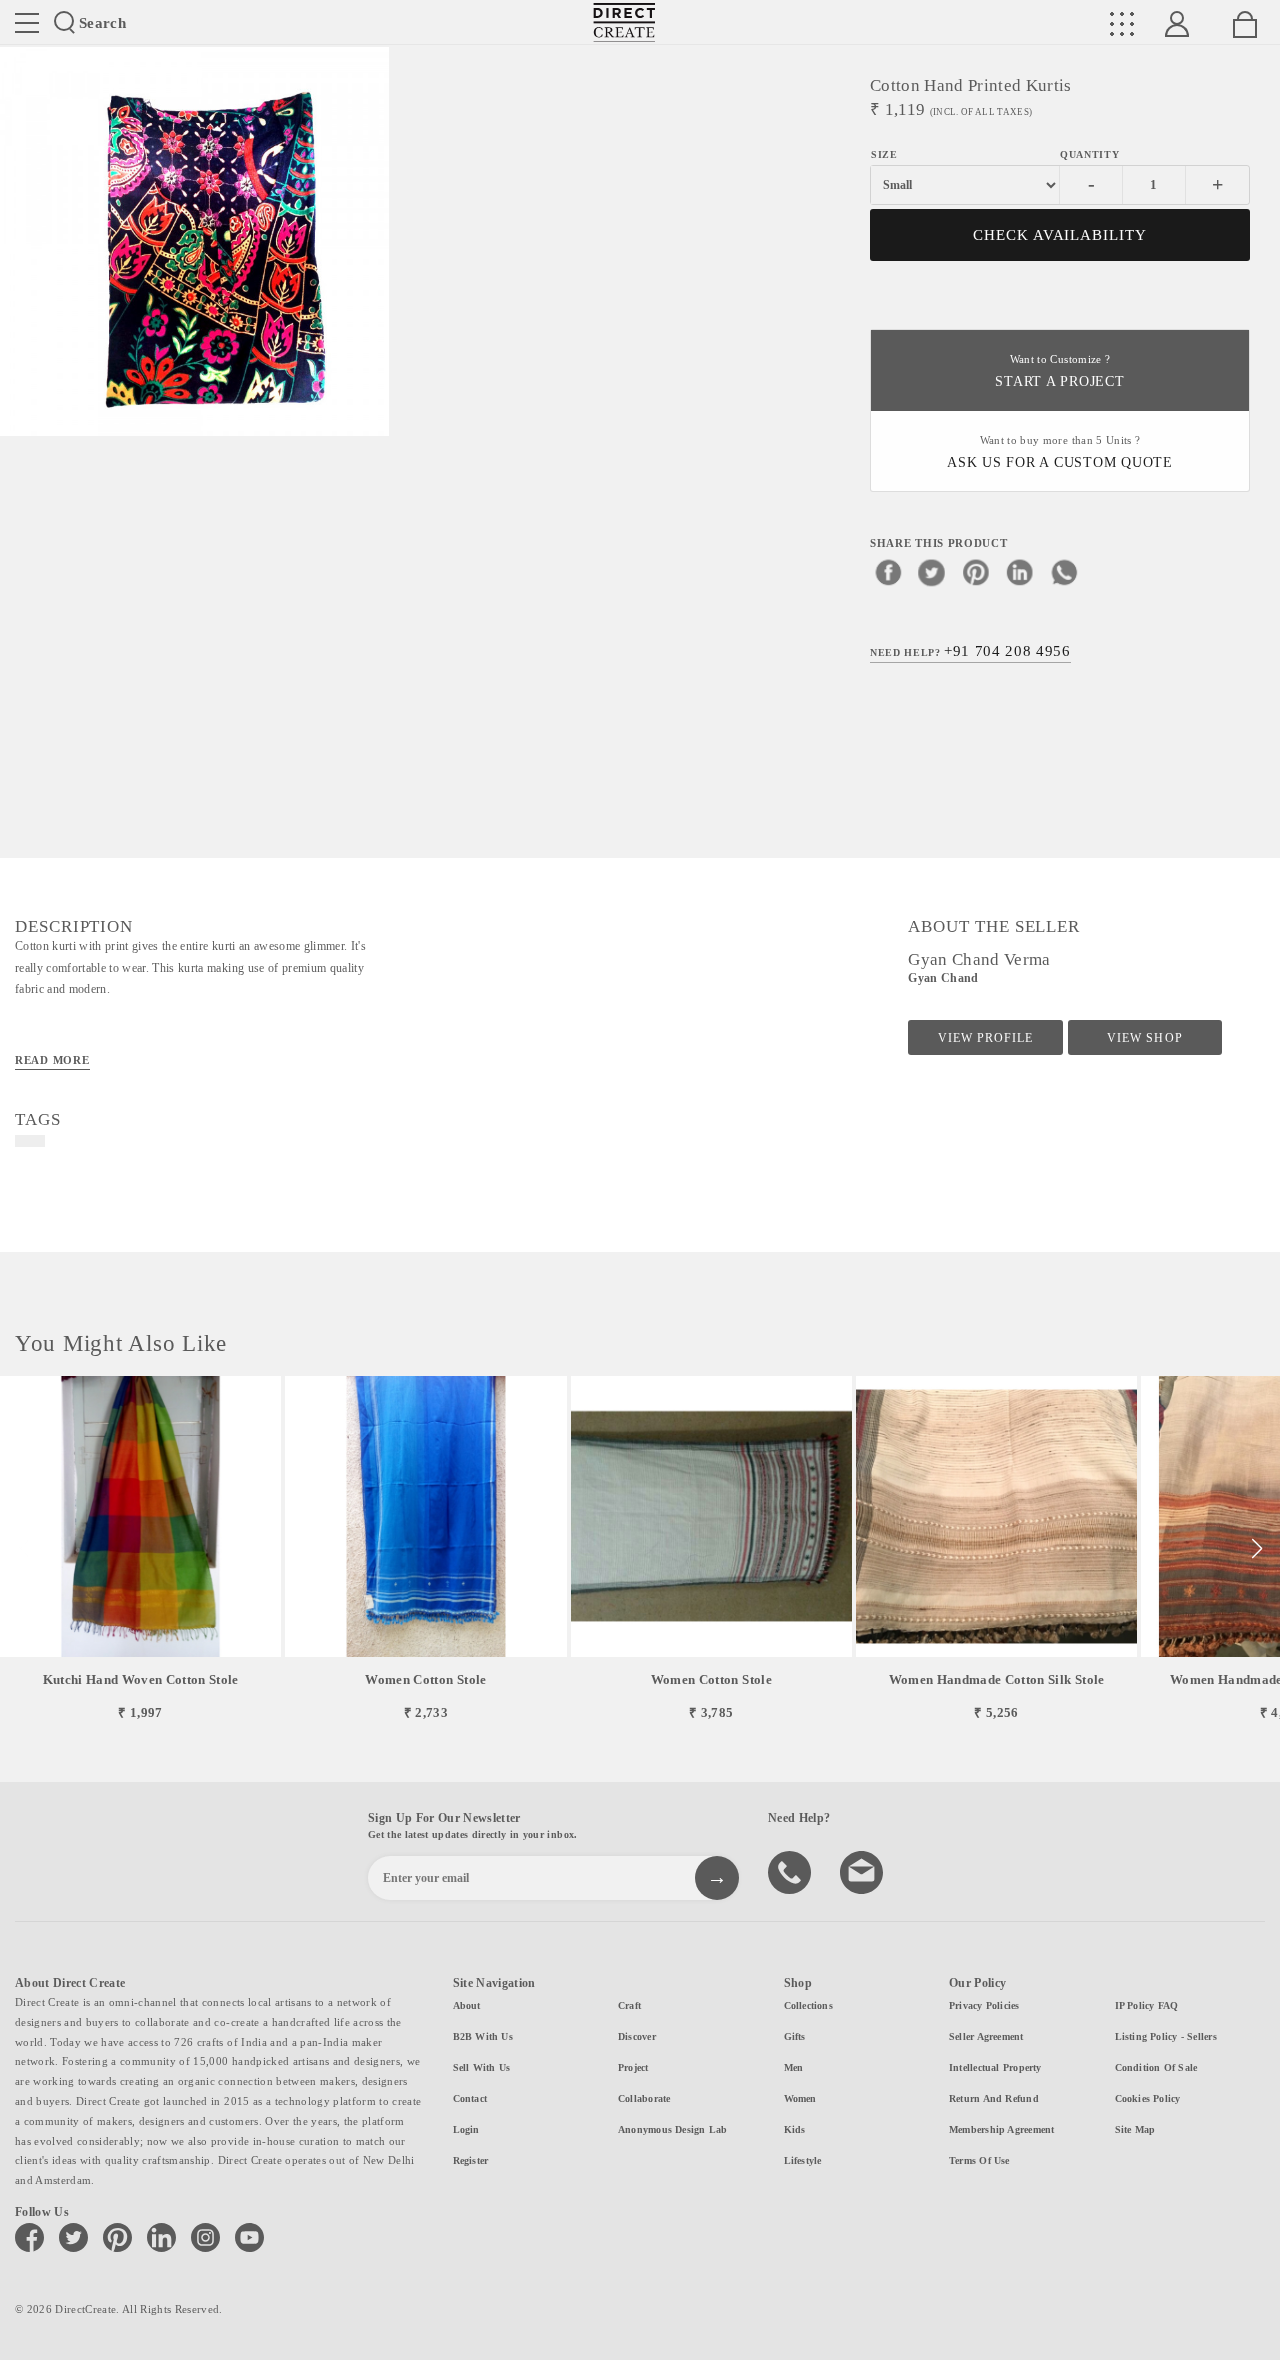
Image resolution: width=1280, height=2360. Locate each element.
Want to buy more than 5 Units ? (1060, 452)
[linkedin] (1020, 572)
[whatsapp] (1064, 572)
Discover (637, 2036)
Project (633, 2067)
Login (466, 2129)
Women (800, 2098)
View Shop (1144, 1038)
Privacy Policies (984, 2005)
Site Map (1135, 2129)
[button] (1256, 1549)
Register (471, 2160)
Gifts (795, 2036)
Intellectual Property (995, 2067)
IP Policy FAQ (1147, 2005)
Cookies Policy (1148, 2098)
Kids (795, 2129)
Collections (808, 2005)
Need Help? (970, 651)
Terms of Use (979, 2160)
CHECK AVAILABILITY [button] (1060, 235)
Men (794, 2067)
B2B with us (483, 2036)
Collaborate (644, 2098)
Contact (470, 2098)
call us (792, 1871)
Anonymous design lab (672, 2129)
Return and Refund (994, 2098)
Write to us (864, 1871)
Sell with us (482, 2067)
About (467, 2005)
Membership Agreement (1001, 2129)
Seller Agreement (986, 2036)
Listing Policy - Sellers (1166, 2036)
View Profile (985, 1038)
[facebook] (888, 572)
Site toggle (27, 23)
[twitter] (932, 572)
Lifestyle (803, 2160)
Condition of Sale (1156, 2067)
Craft (629, 2005)
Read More (52, 1060)
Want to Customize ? (1059, 371)
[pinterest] (976, 572)
